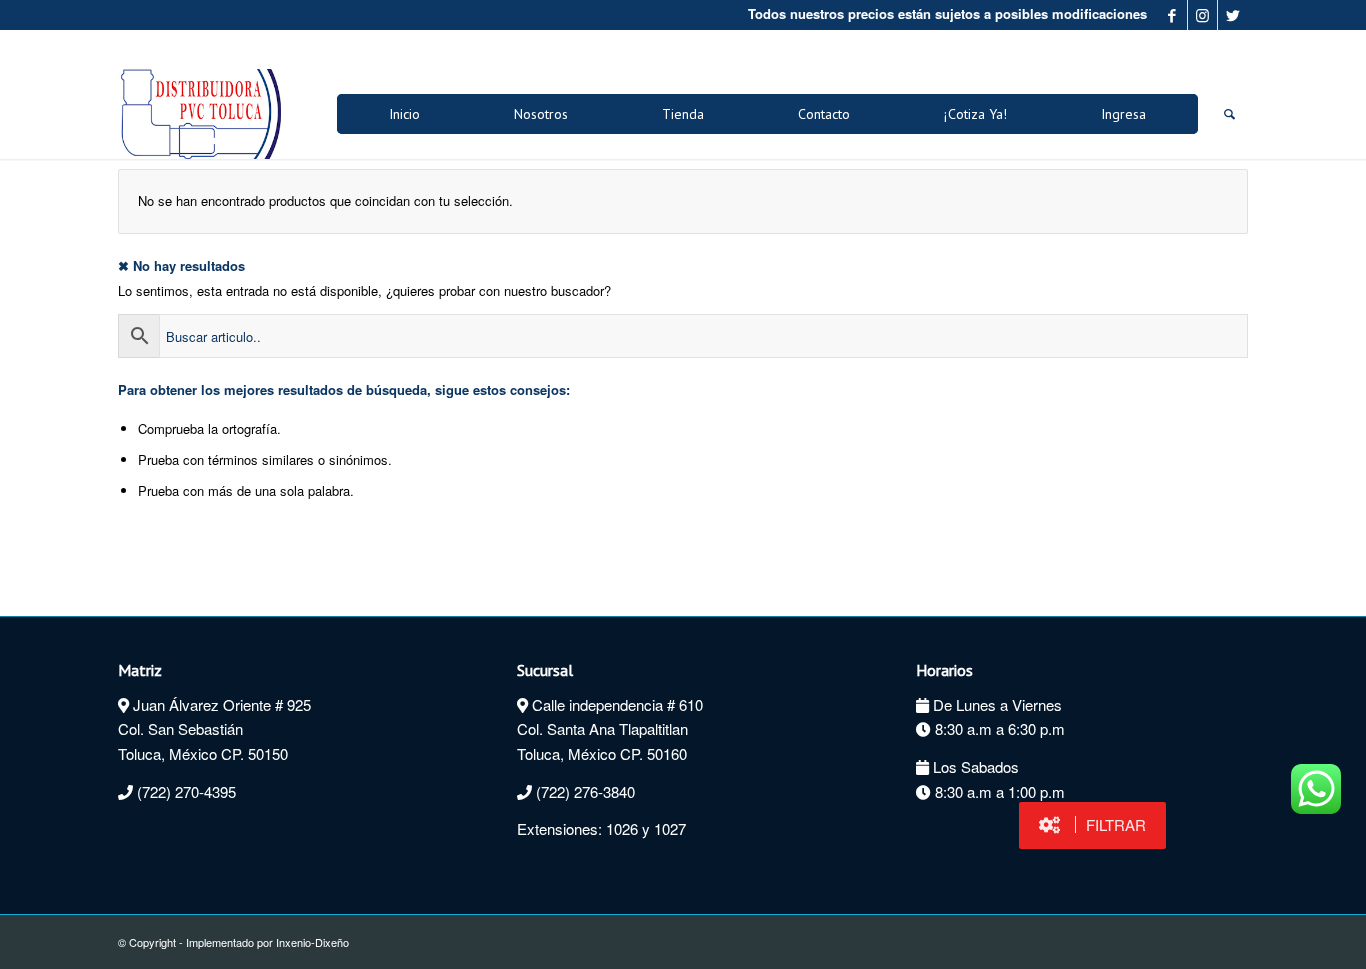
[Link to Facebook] (1172, 15)
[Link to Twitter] (1233, 15)
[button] (1092, 825)
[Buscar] (1229, 114)
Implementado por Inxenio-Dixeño (267, 942)
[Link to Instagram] (1202, 15)
